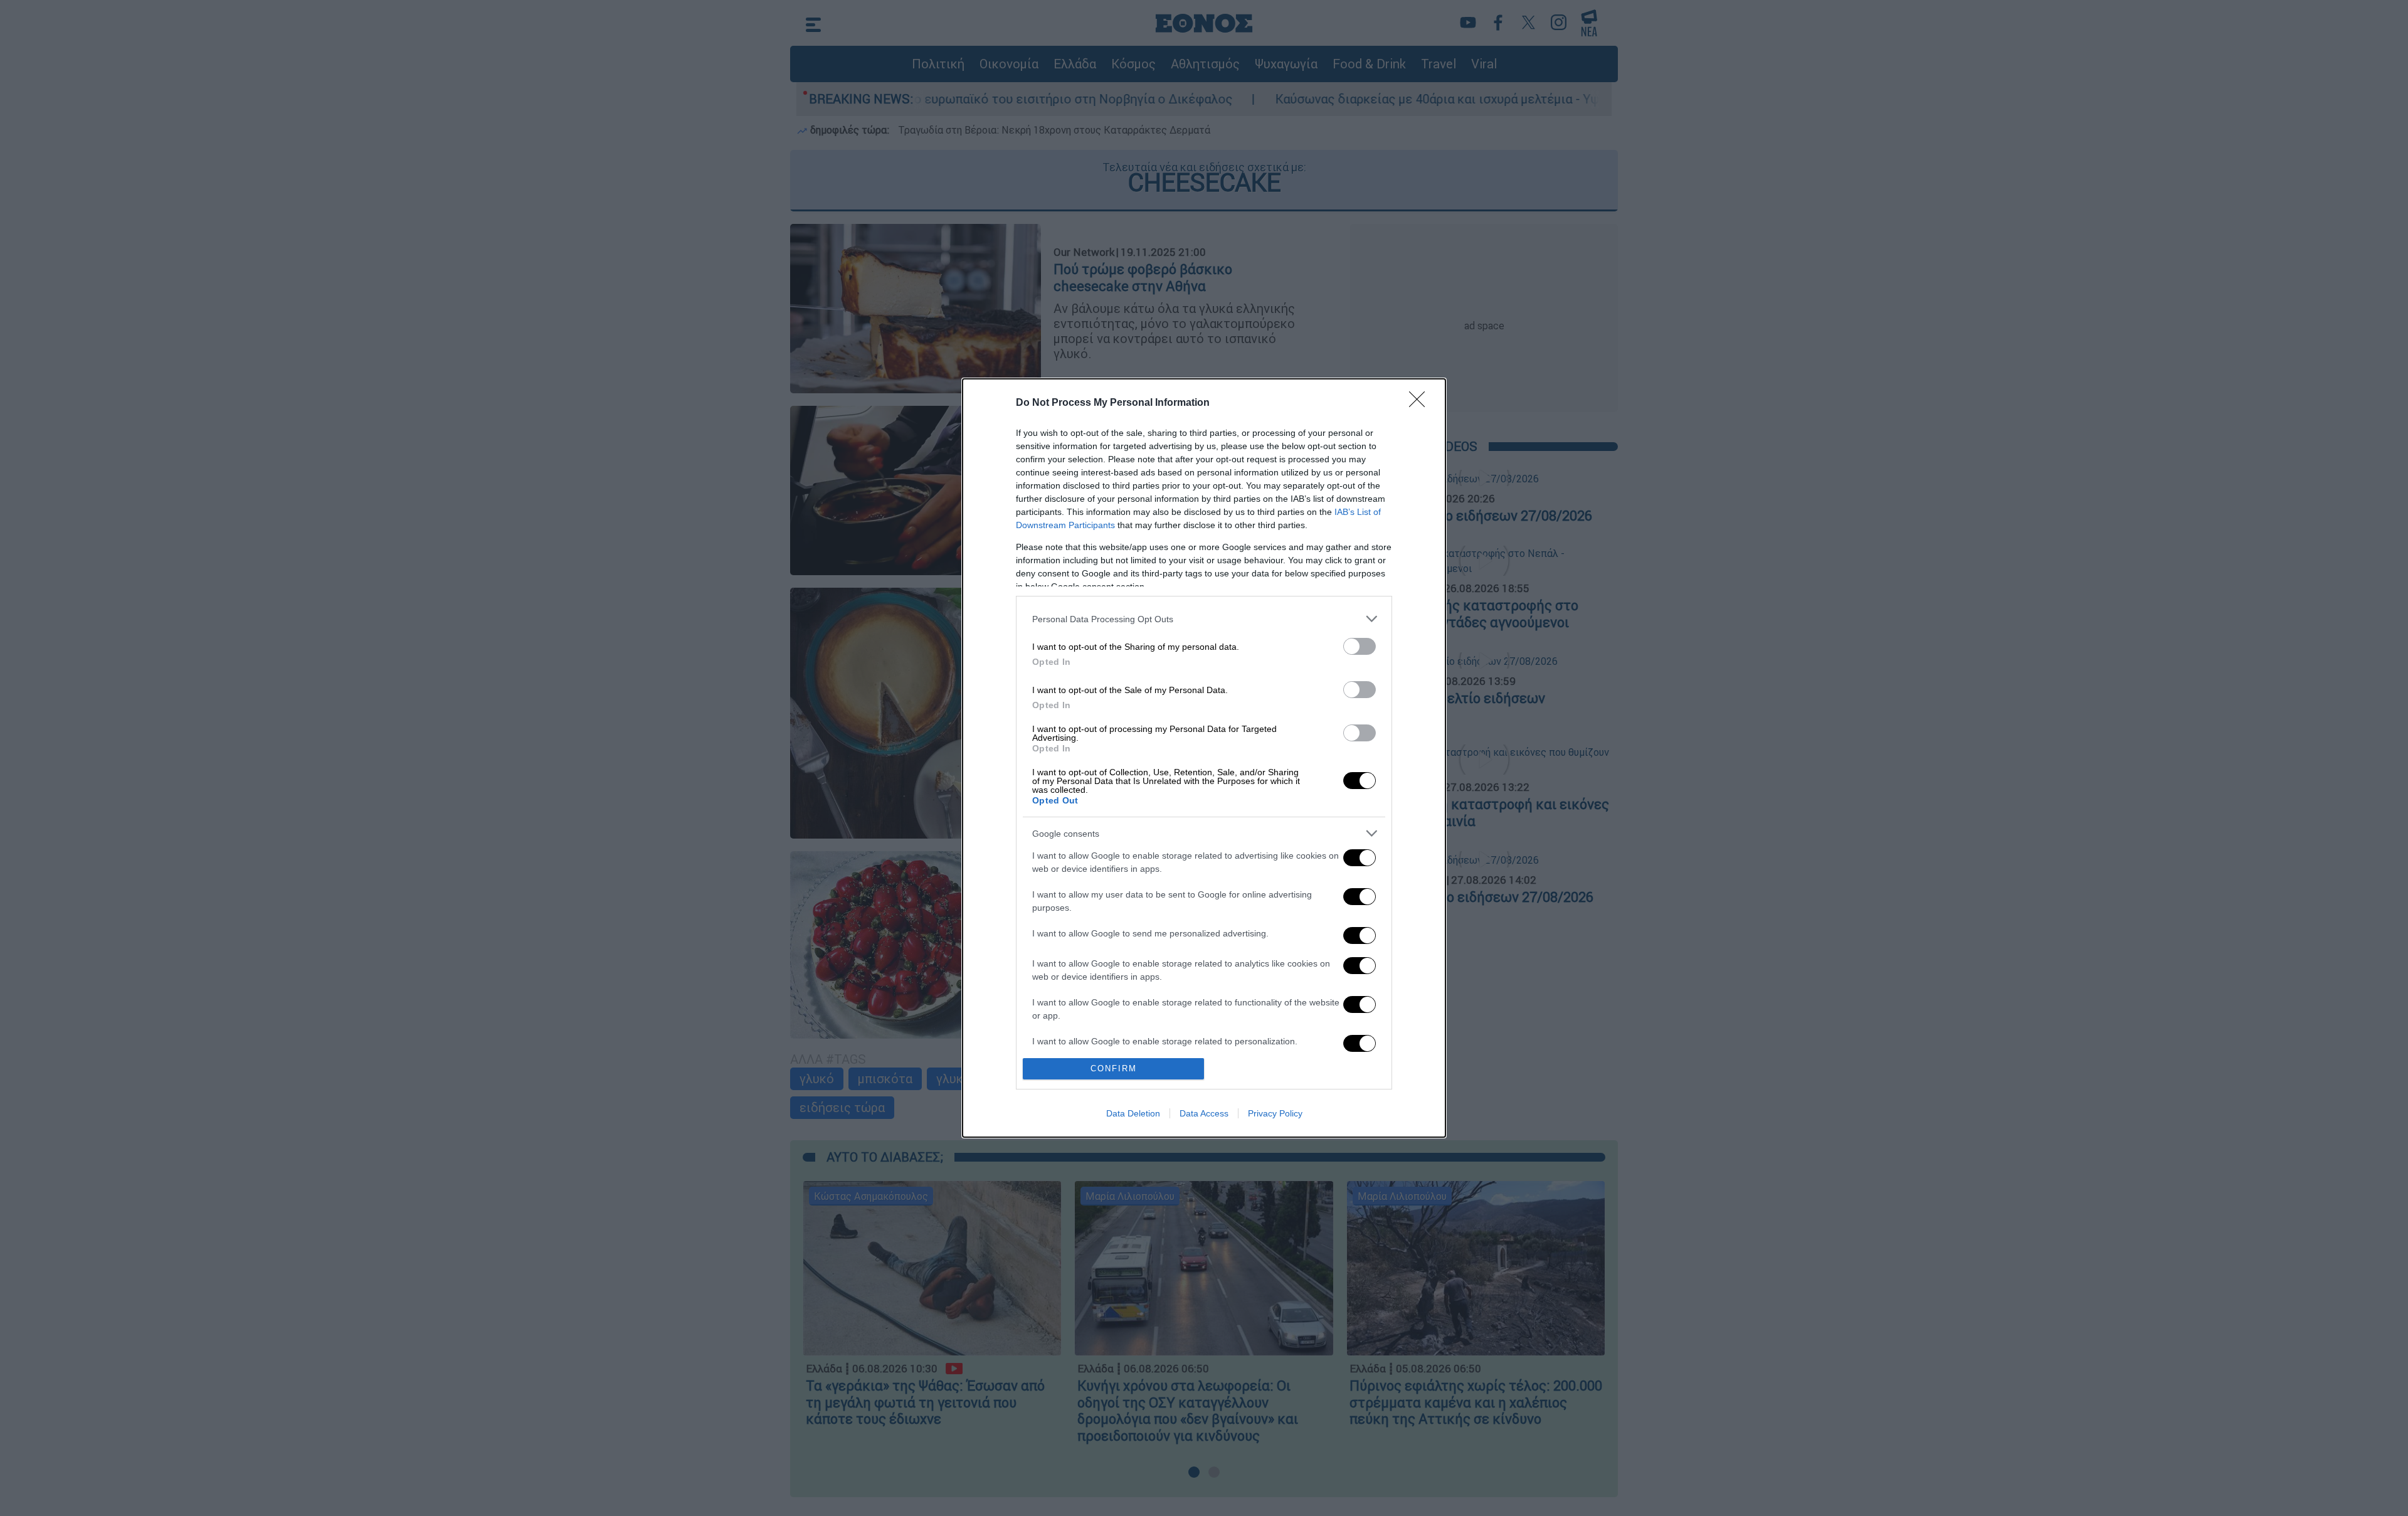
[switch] (1360, 646)
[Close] (1421, 403)
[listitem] (1204, 619)
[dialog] (1204, 758)
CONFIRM (1114, 1068)
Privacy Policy (1275, 1113)
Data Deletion (1133, 1113)
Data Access (1204, 1113)
